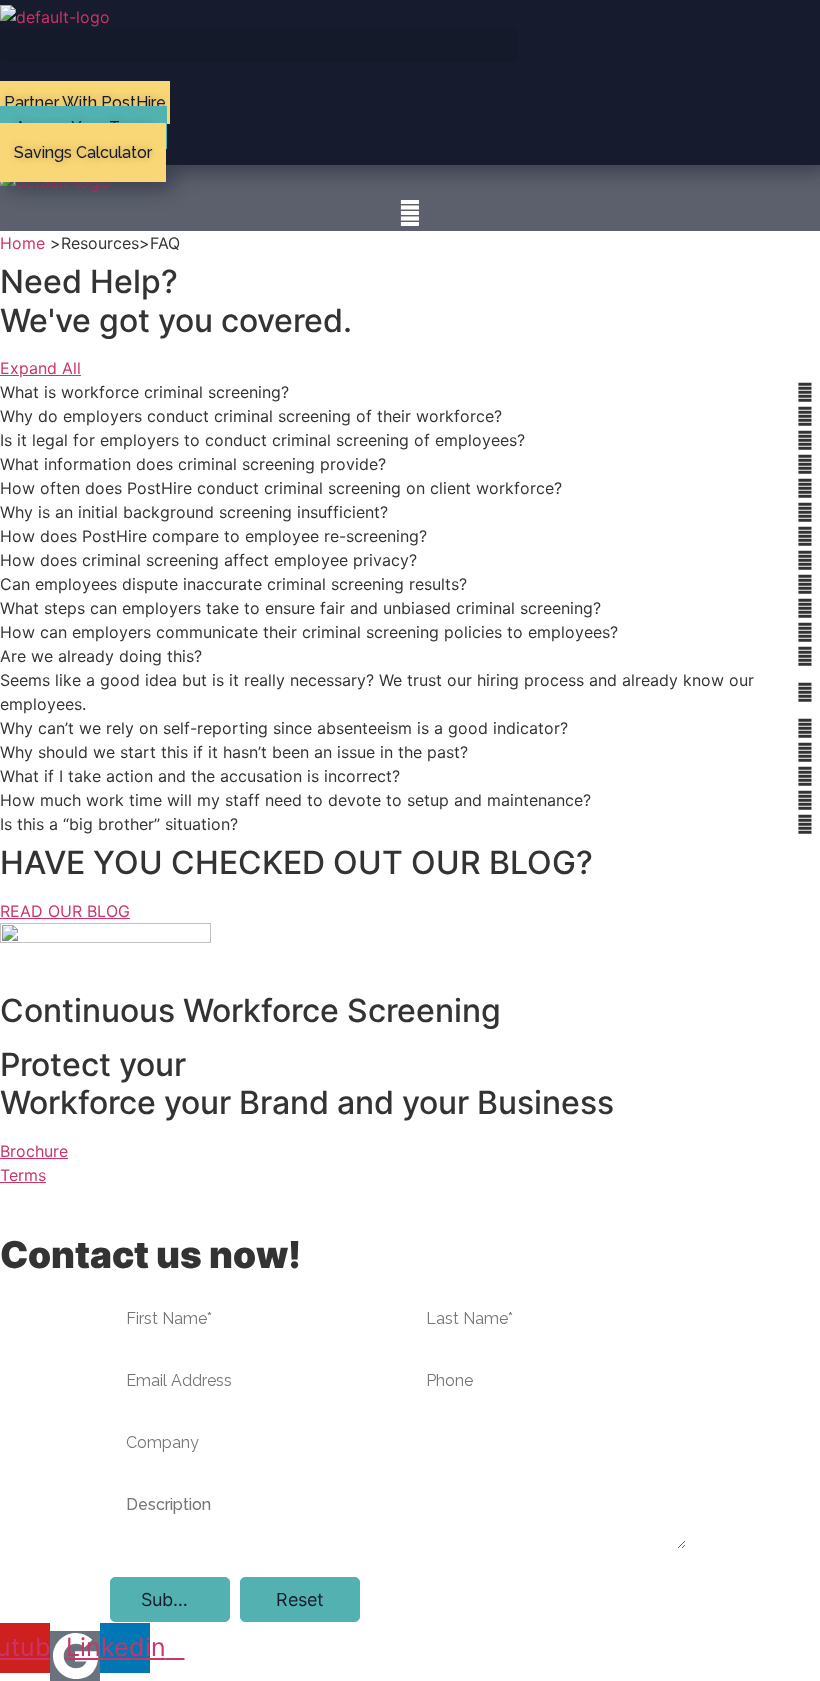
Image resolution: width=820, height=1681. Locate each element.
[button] (258, 45)
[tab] (410, 392)
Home (22, 243)
